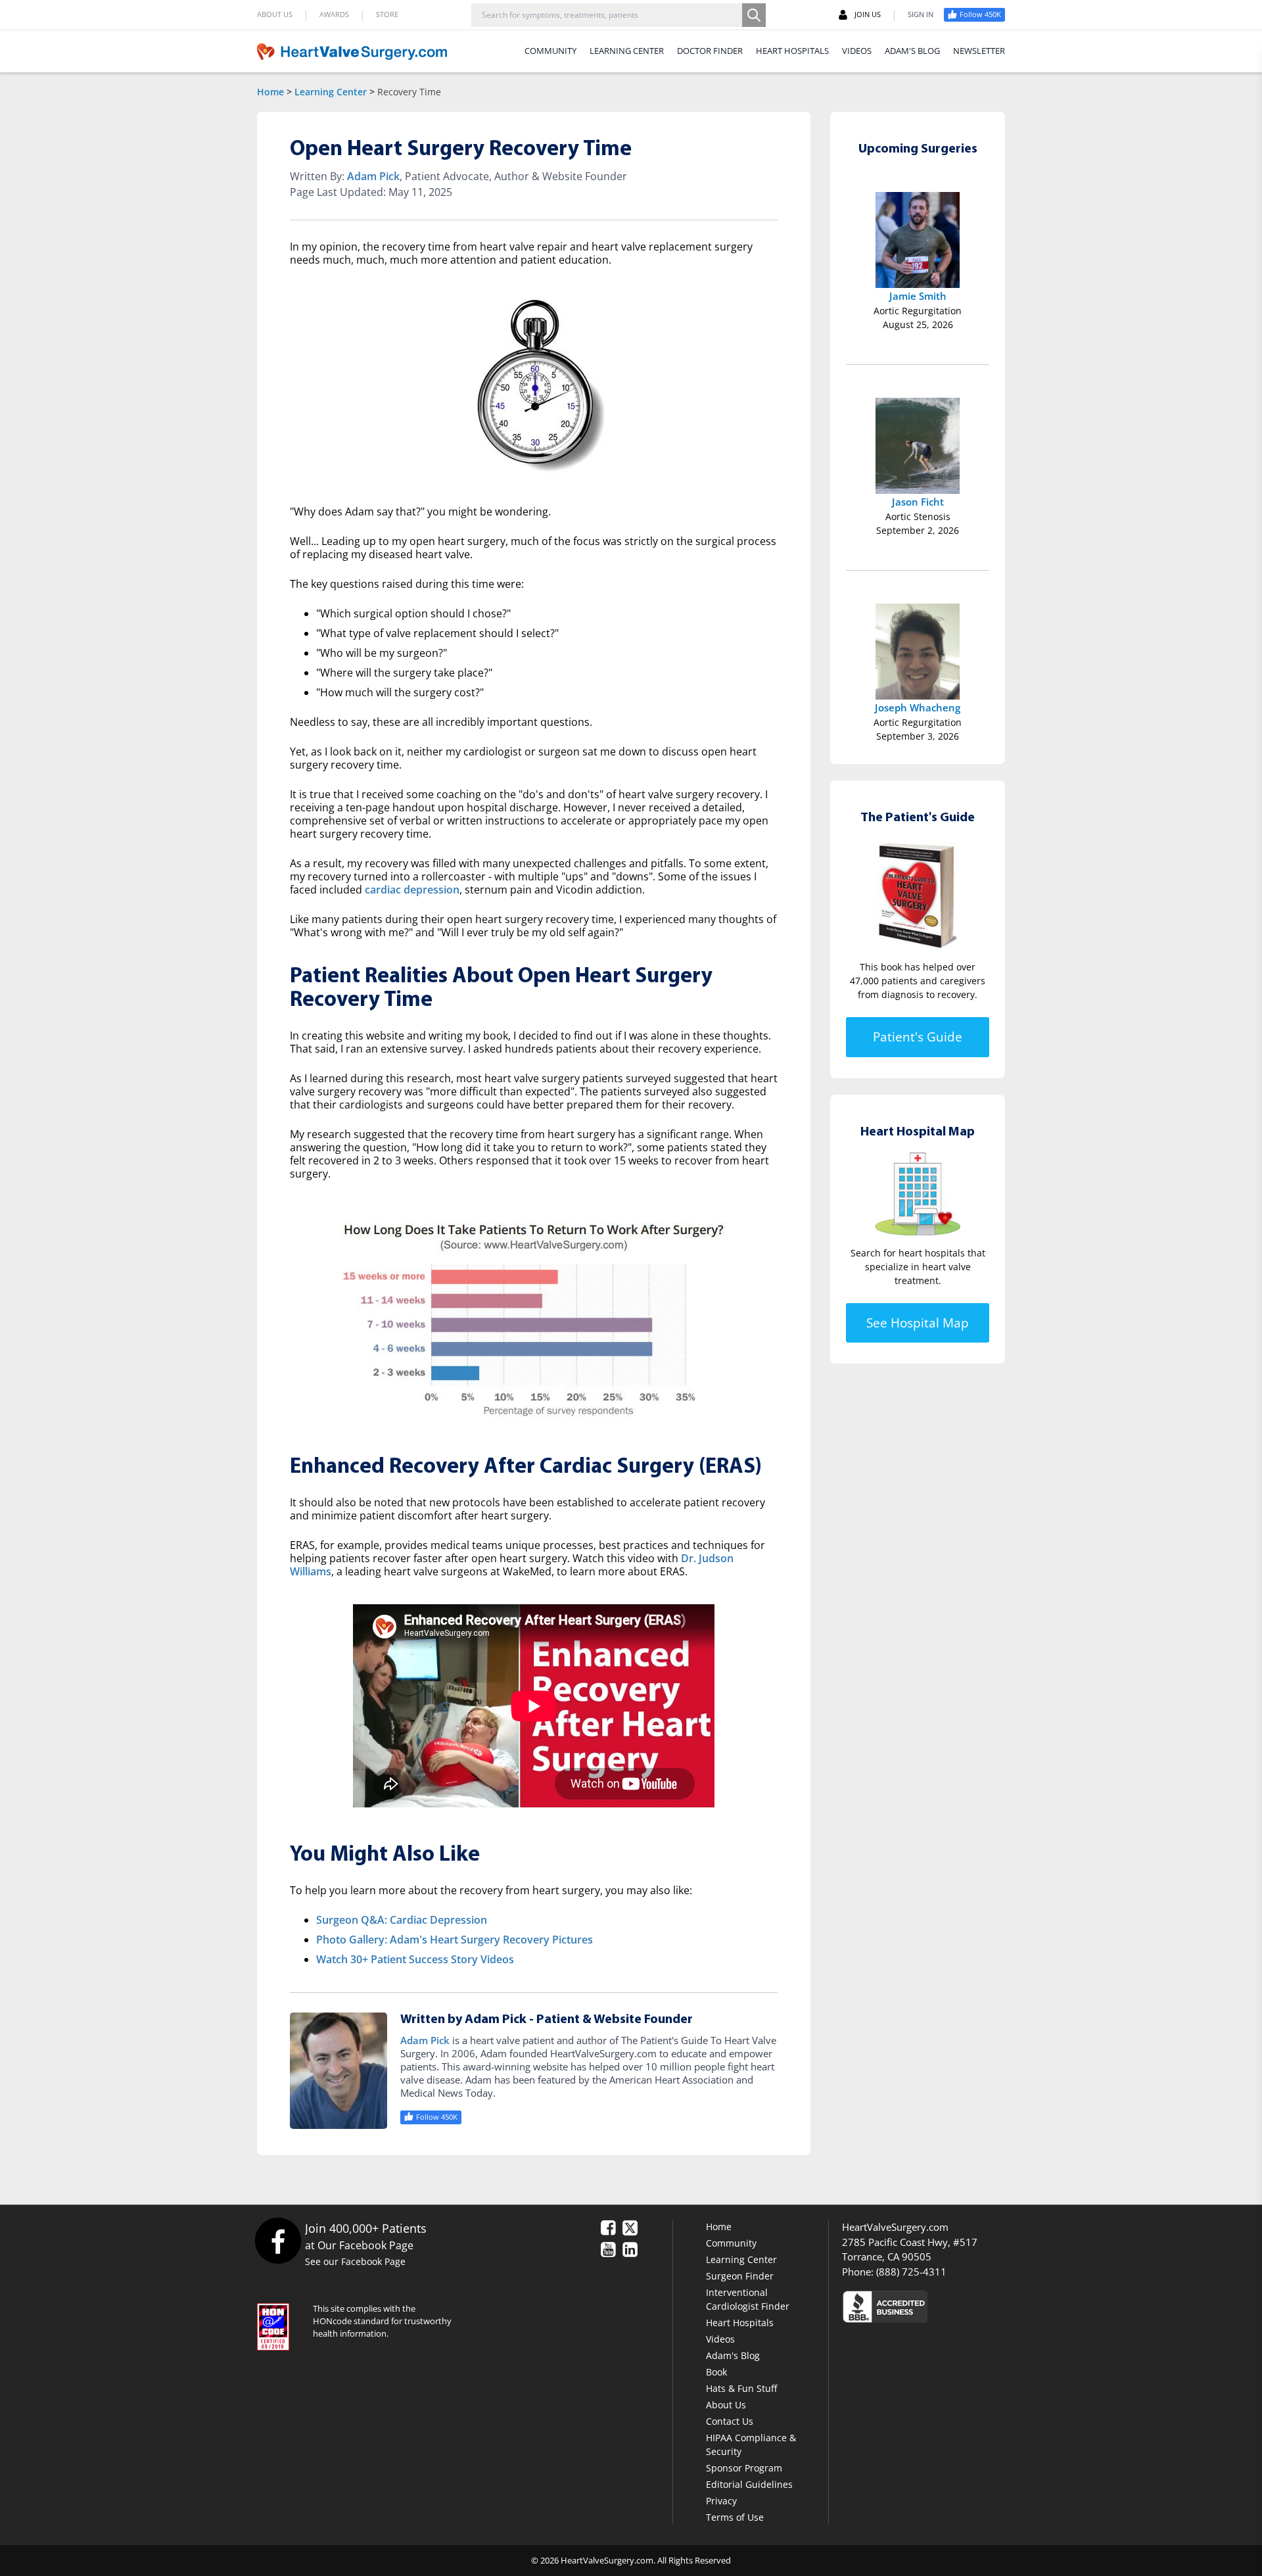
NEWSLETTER (979, 51)
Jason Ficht (918, 502)
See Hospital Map (918, 1322)
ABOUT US (275, 14)
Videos (720, 2339)
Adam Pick (373, 176)
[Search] (754, 15)
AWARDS (334, 14)
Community (731, 2243)
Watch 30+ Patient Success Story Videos (415, 1959)
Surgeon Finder (740, 2276)
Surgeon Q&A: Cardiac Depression (402, 1920)
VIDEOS (857, 51)
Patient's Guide (918, 1037)
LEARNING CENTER (627, 51)
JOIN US (868, 14)
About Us (726, 2405)
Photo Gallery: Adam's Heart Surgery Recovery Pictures (455, 1940)
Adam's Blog (733, 2355)
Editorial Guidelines (749, 2484)
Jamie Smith (918, 296)
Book (716, 2372)
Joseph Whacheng (918, 707)
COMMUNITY (550, 51)
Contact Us (730, 2421)
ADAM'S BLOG (912, 51)
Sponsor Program (744, 2468)
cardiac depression (412, 890)
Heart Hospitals (740, 2323)
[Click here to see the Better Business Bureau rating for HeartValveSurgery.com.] (956, 2306)
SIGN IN (921, 14)
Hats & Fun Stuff (741, 2388)
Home (270, 92)
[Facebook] (278, 2240)
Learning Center (331, 92)
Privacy (721, 2501)
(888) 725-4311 (911, 2272)
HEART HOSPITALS (792, 51)
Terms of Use (735, 2517)
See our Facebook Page (355, 2261)
